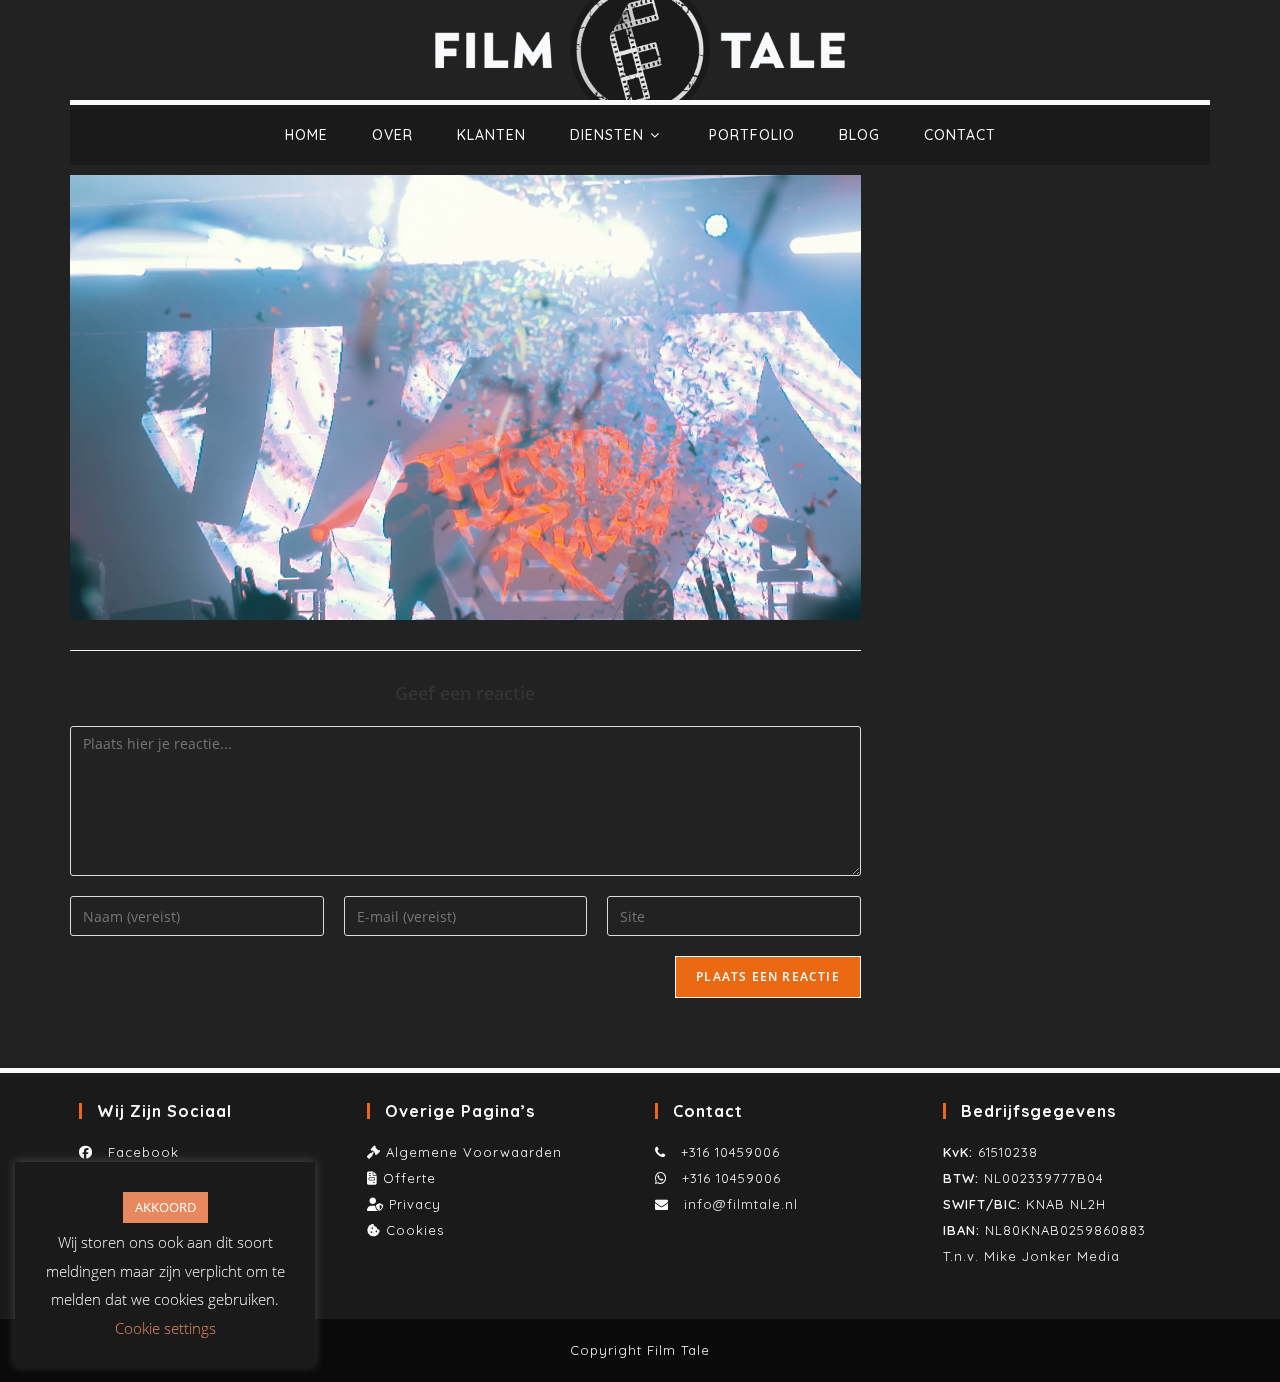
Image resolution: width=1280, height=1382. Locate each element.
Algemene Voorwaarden (474, 1152)
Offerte (409, 1178)
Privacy (415, 1204)
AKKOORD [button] (165, 1207)
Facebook (138, 1152)
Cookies (415, 1230)
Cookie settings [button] (165, 1328)
